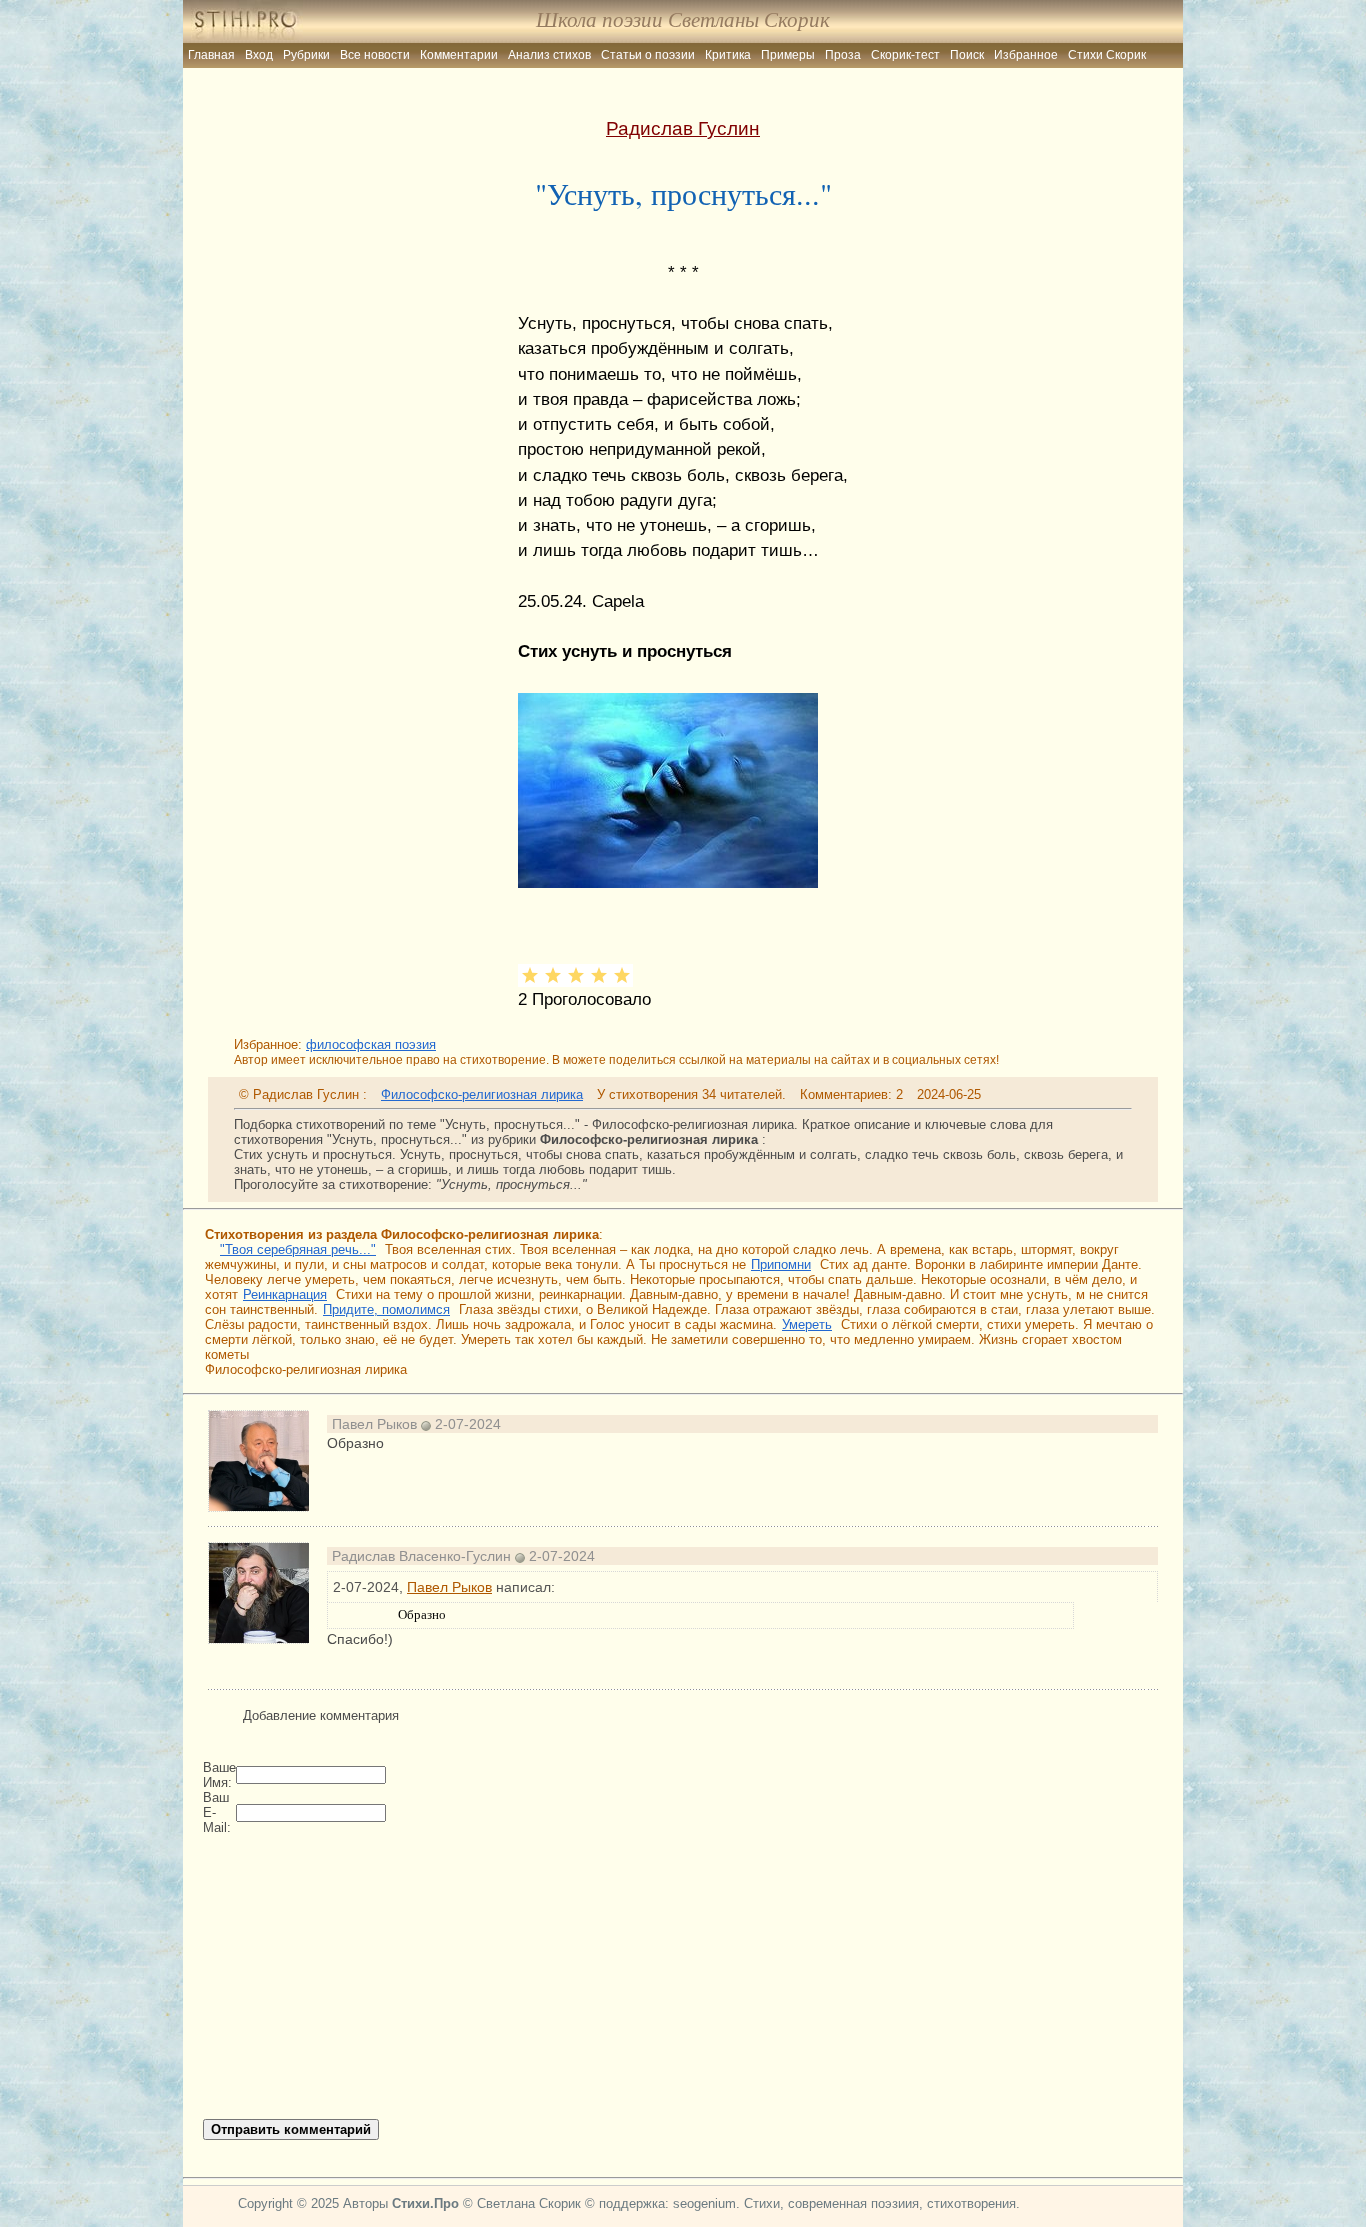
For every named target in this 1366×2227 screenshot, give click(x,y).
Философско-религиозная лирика (482, 1094)
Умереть (807, 1324)
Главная (211, 55)
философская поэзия (371, 1044)
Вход (259, 55)
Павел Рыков (449, 1587)
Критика (728, 55)
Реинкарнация (285, 1294)
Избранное (1026, 55)
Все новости (375, 55)
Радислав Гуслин (683, 128)
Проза (843, 55)
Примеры (788, 55)
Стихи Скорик (1107, 55)
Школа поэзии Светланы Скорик (683, 20)
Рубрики (306, 55)
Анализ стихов (549, 55)
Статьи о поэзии (648, 55)
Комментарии (459, 55)
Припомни (781, 1264)
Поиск (967, 55)
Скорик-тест (905, 55)
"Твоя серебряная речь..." (298, 1249)
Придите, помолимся (386, 1309)
